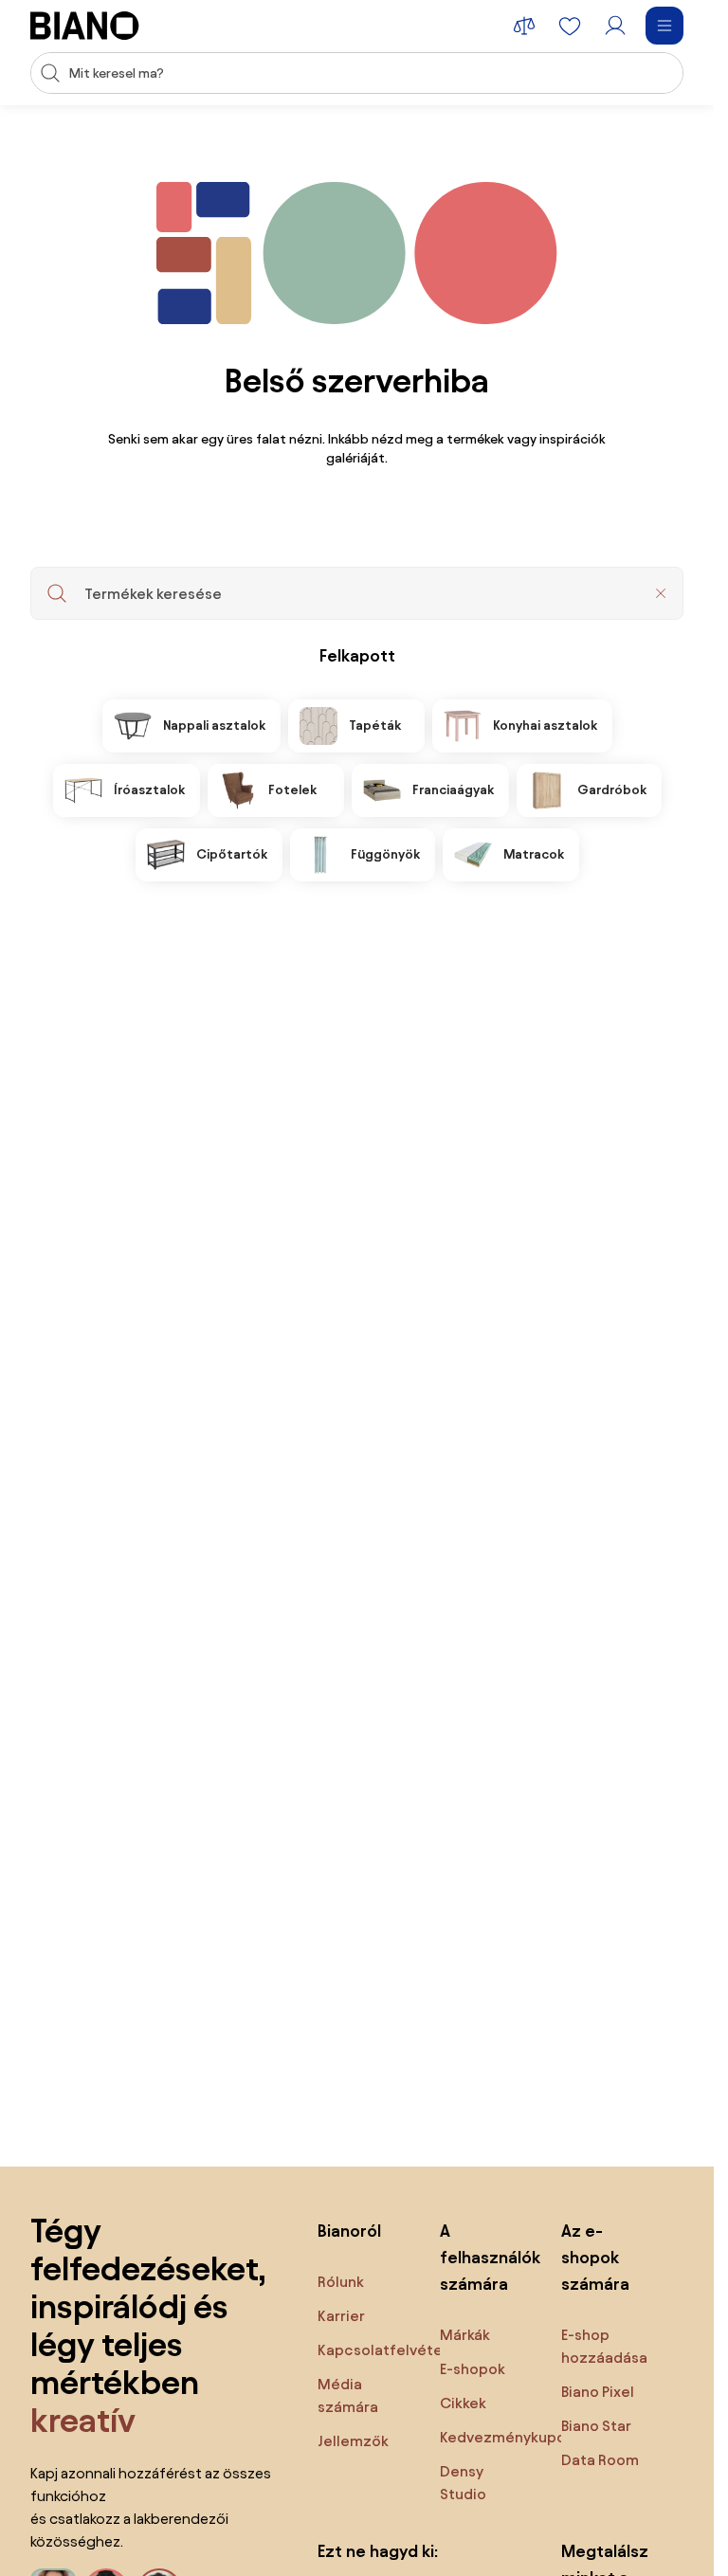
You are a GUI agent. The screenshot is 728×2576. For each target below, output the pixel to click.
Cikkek (463, 2403)
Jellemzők (353, 2441)
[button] (661, 593)
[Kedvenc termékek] (570, 26)
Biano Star (596, 2426)
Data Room (600, 2460)
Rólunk (341, 2282)
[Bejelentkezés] (615, 26)
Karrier (341, 2316)
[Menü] (664, 26)
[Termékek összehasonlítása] (524, 26)
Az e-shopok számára (595, 2257)
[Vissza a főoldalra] (85, 26)
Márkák (465, 2335)
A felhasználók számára (482, 2257)
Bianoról (349, 2231)
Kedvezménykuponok (516, 2437)
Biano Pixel (598, 2392)
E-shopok (473, 2369)
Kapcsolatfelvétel (382, 2350)
